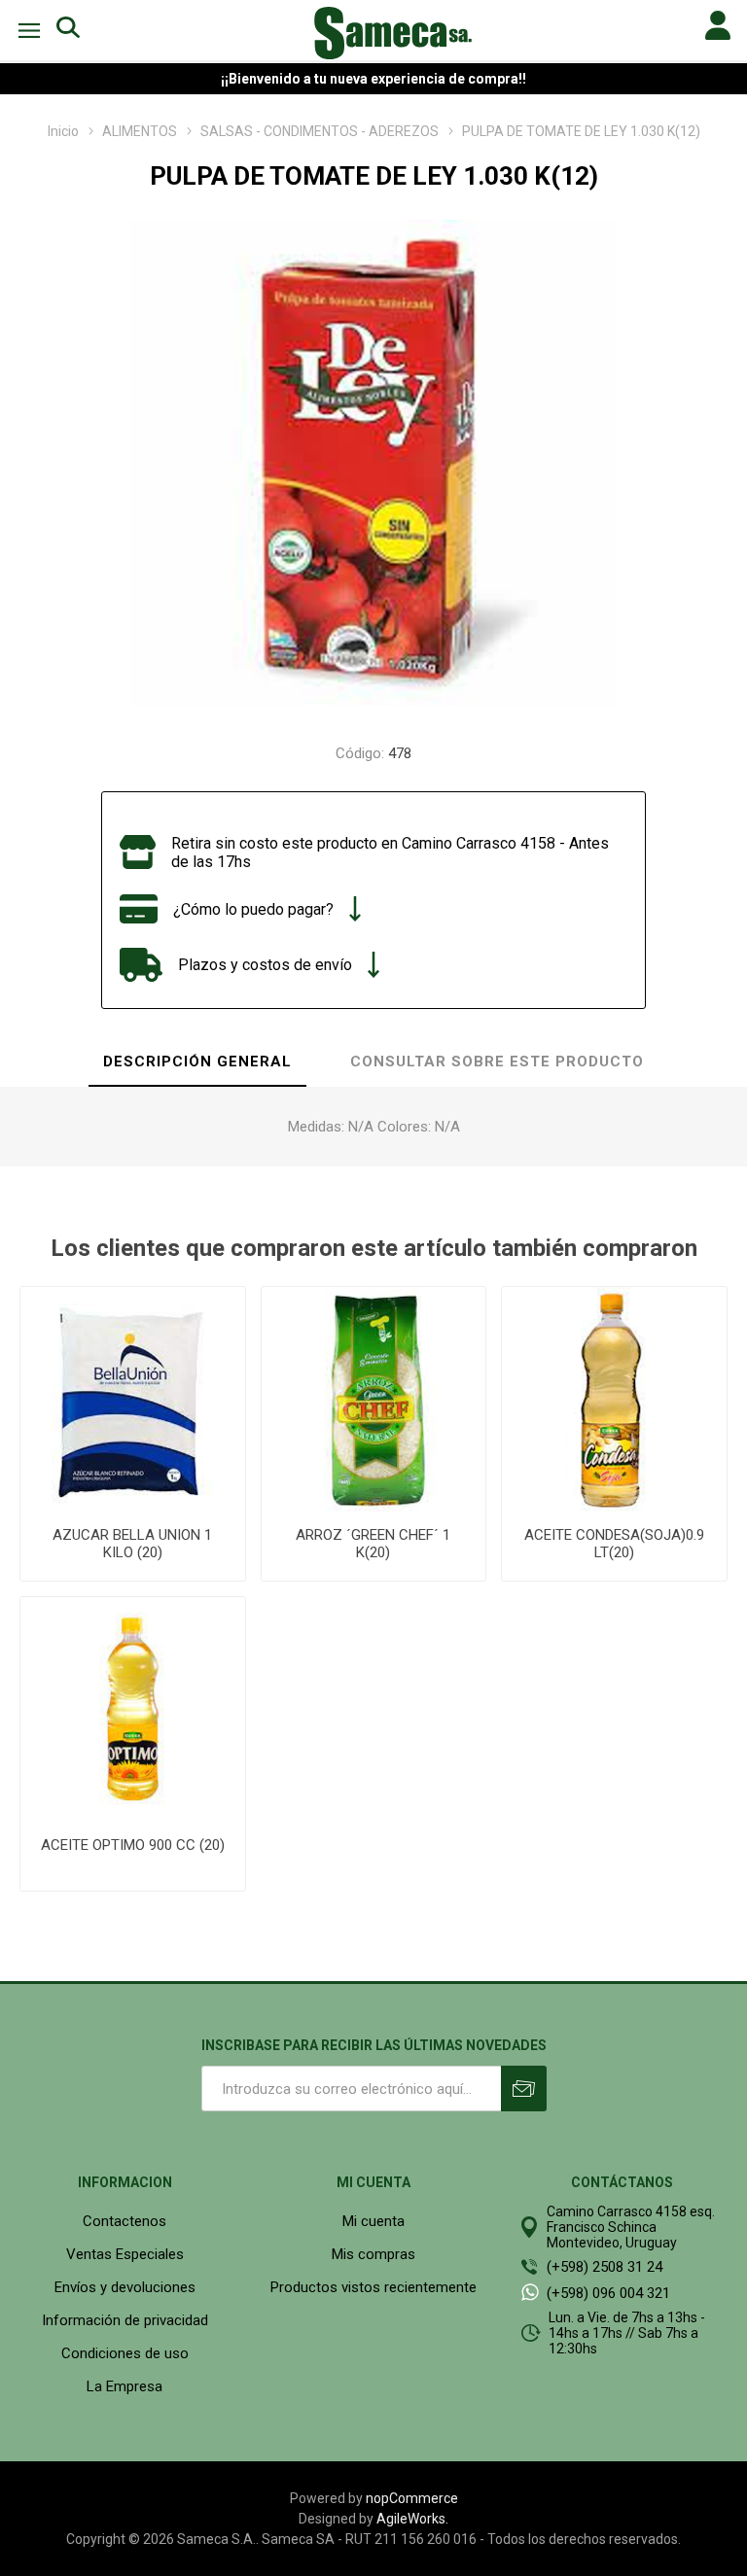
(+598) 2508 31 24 (605, 2267)
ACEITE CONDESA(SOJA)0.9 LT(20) (614, 1544)
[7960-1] (133, 1399)
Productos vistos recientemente (373, 2287)
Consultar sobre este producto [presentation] (497, 1062)
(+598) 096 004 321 (608, 2293)
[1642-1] (133, 1709)
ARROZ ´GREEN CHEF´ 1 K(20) (373, 1544)
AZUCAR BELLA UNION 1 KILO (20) (132, 1544)
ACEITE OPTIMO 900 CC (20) (133, 1845)
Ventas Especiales (125, 2254)
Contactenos (124, 2221)
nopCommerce (412, 2498)
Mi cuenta (373, 2221)
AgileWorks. (412, 2519)
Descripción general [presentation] (197, 1062)
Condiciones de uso (125, 2353)
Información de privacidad (125, 2320)
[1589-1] (374, 1399)
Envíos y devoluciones (125, 2287)
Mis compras (373, 2254)
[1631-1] (614, 1399)
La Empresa (124, 2386)
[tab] (197, 1062)
